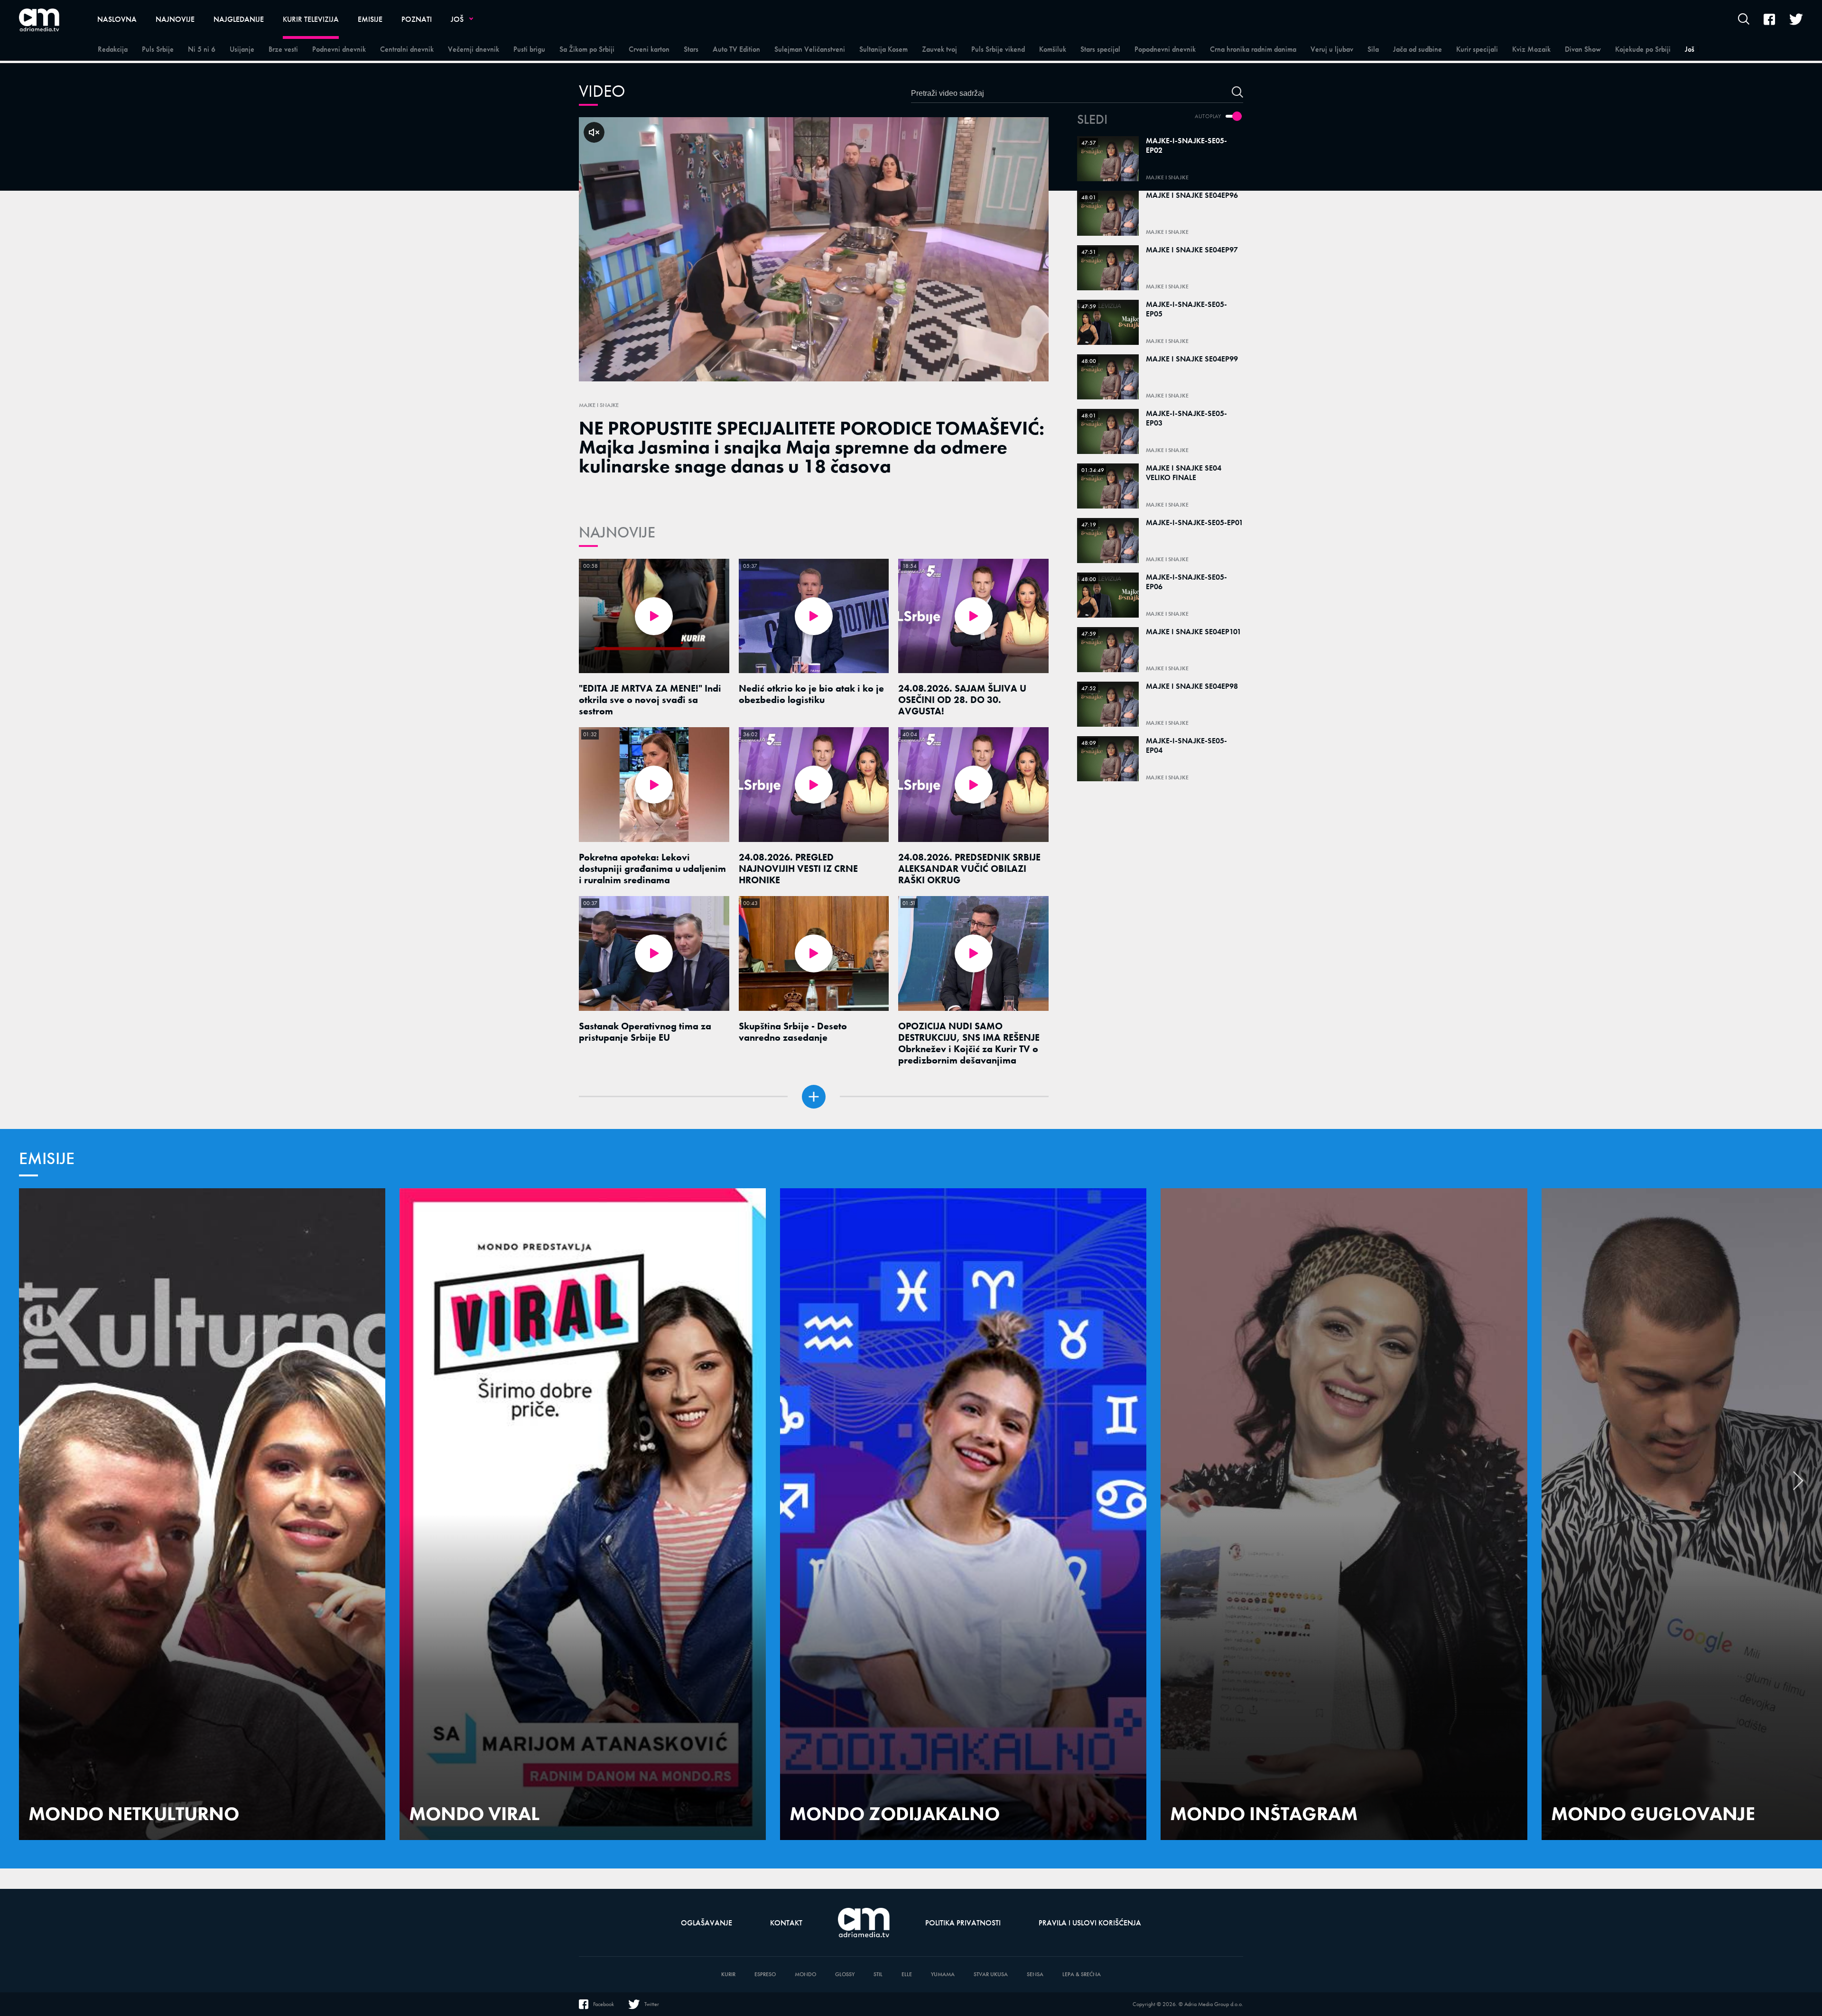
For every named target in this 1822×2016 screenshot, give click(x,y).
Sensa (1035, 1974)
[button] (1798, 1486)
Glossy (845, 1974)
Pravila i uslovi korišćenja (1090, 1923)
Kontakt (786, 1923)
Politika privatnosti (963, 1923)
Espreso (765, 1974)
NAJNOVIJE (617, 532)
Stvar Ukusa (991, 1974)
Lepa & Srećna (1082, 1974)
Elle (907, 1974)
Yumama (943, 1974)
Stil (878, 1974)
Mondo (805, 1974)
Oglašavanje (706, 1923)
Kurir (728, 1974)
